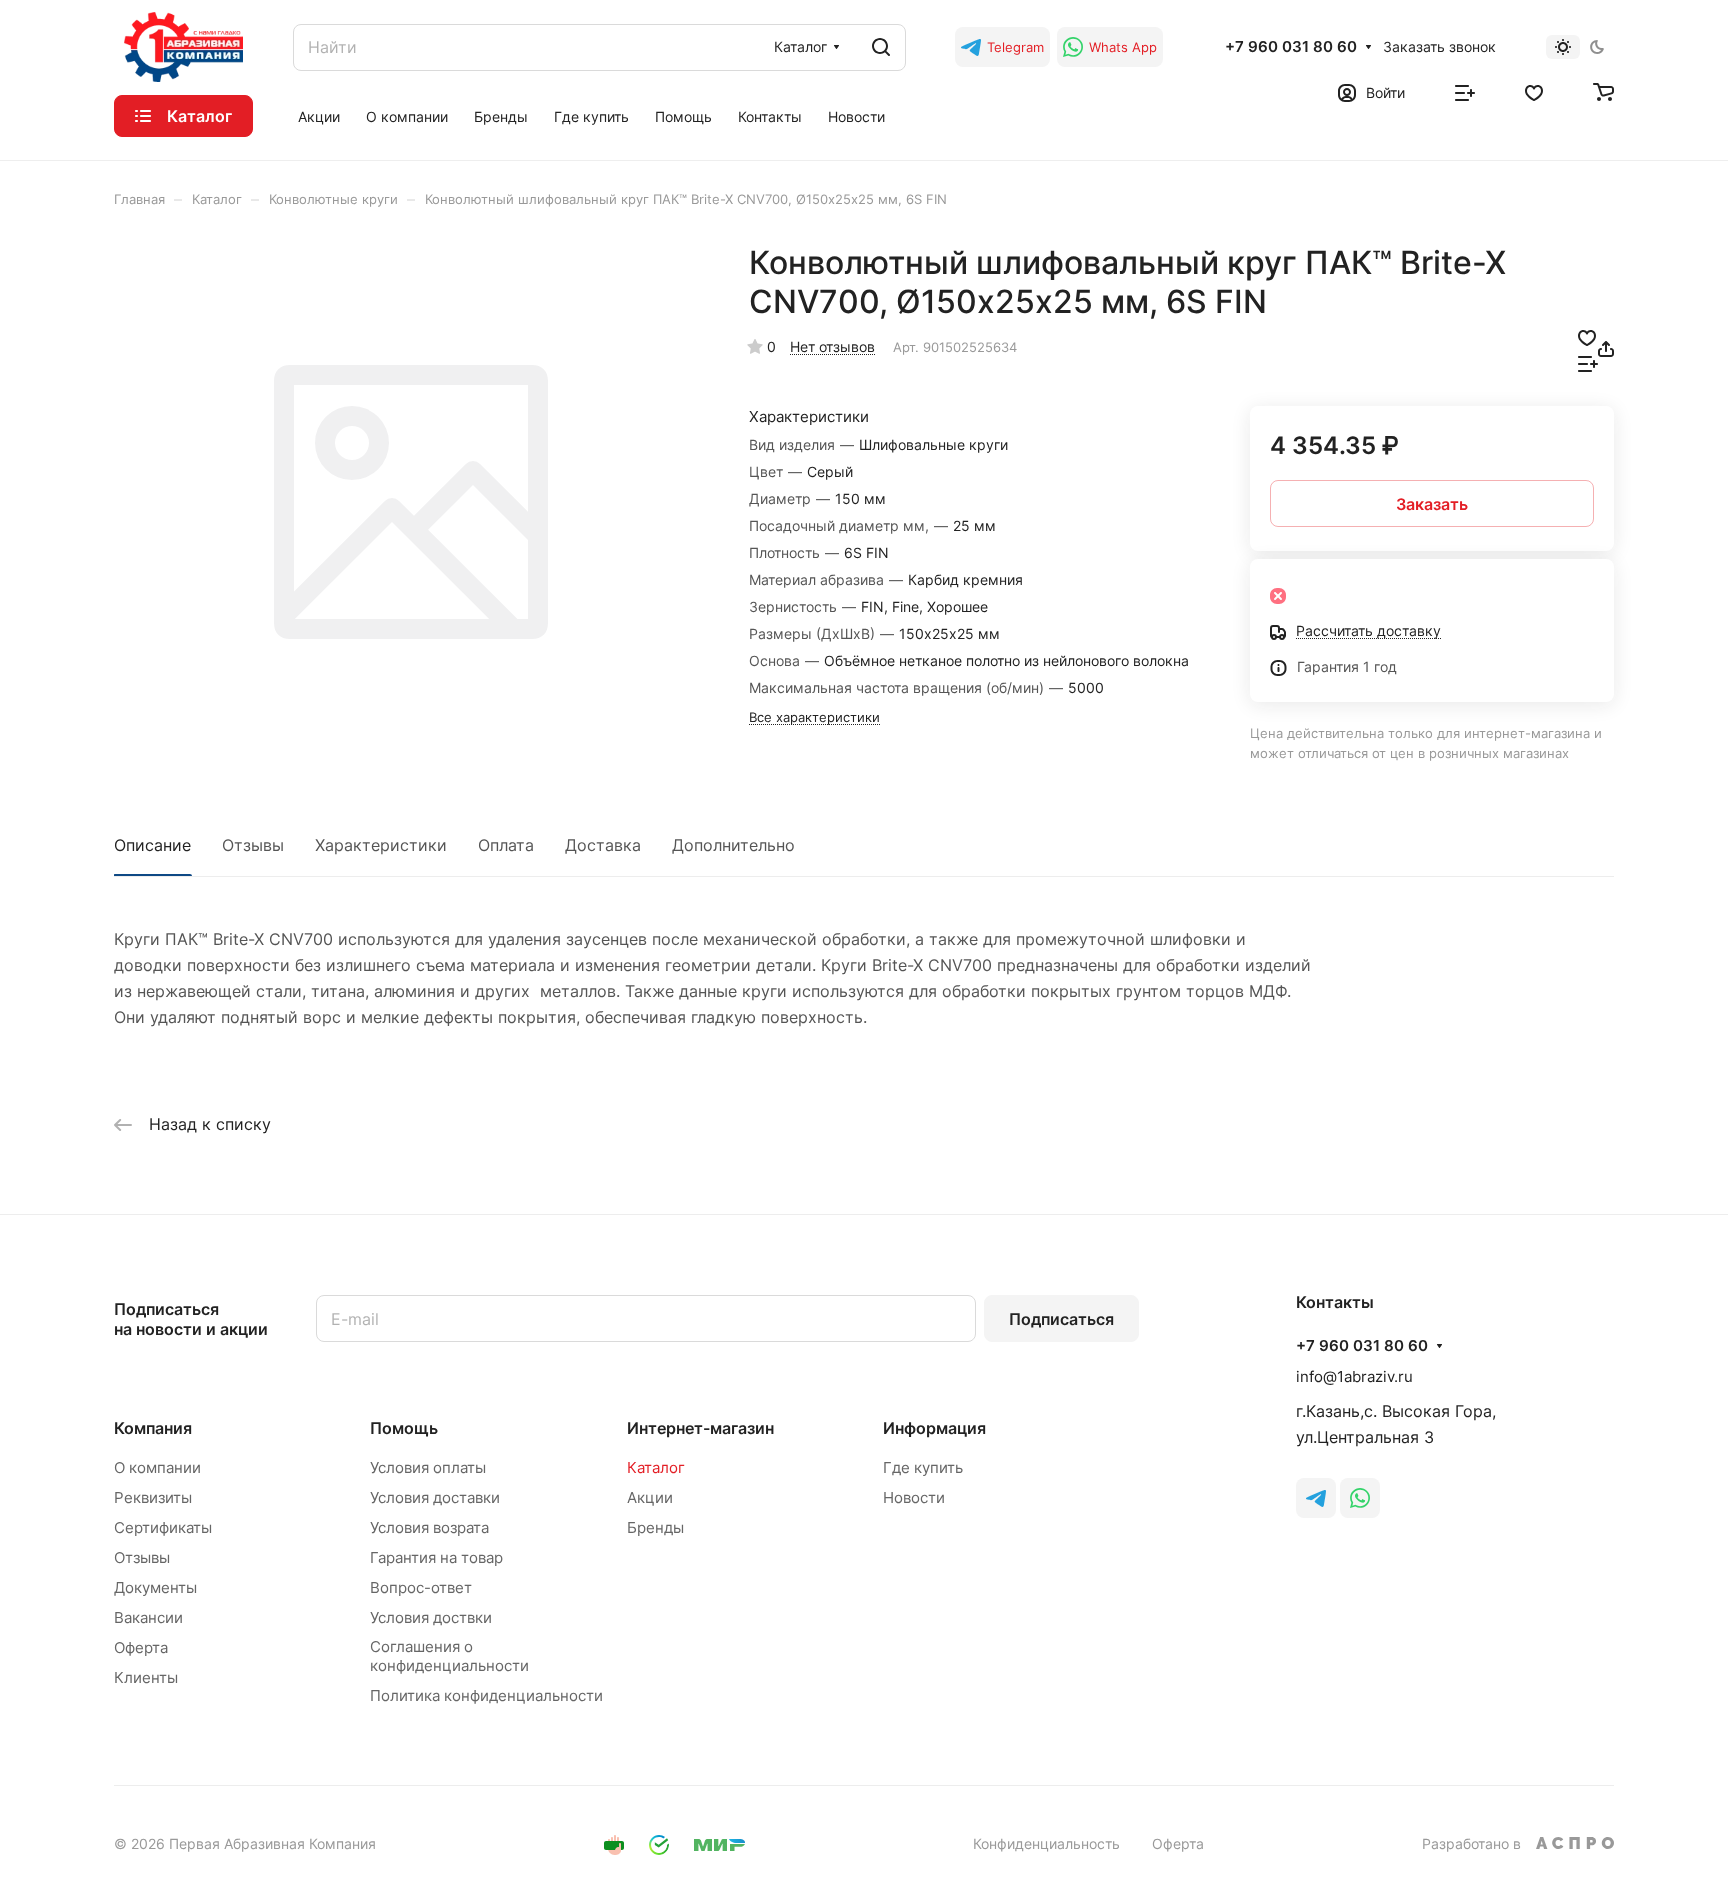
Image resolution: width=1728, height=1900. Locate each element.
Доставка (603, 845)
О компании (157, 1467)
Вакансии (148, 1617)
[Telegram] (1316, 1498)
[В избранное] (1587, 336)
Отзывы (253, 845)
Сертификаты (163, 1527)
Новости (914, 1497)
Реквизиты (153, 1497)
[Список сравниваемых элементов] (1465, 91)
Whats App (1123, 47)
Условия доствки (431, 1617)
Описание (152, 845)
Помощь (404, 1428)
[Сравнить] (1588, 362)
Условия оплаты (428, 1467)
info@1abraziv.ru (1354, 1376)
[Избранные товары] (1534, 91)
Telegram (1015, 47)
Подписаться (1061, 1319)
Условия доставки (435, 1497)
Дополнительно (733, 845)
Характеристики (381, 845)
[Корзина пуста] (1603, 91)
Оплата (506, 845)
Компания (153, 1428)
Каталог (656, 1467)
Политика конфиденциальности (486, 1695)
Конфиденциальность (1046, 1843)
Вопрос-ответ (421, 1587)
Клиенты (146, 1677)
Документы (155, 1587)
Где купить (923, 1467)
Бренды (655, 1527)
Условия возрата (429, 1527)
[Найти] (881, 47)
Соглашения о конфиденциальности (449, 1656)
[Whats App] (1360, 1498)
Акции (650, 1497)
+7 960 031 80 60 (1291, 47)
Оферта (141, 1647)
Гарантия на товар (436, 1557)
